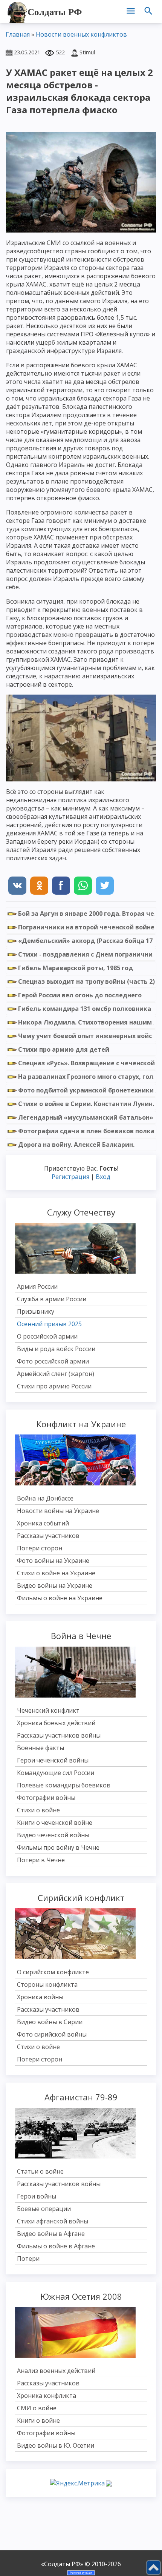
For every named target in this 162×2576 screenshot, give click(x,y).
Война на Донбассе (45, 1498)
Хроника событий (43, 1523)
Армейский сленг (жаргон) (56, 1374)
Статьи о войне (40, 2171)
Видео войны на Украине (55, 1585)
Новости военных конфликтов (81, 34)
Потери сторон (40, 1548)
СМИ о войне (37, 2408)
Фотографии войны (46, 1798)
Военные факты (40, 1748)
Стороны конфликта (47, 1984)
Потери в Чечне (41, 1860)
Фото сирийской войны (52, 2034)
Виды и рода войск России (56, 1349)
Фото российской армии (53, 1361)
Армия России (37, 1286)
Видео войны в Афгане (51, 2234)
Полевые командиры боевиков (64, 1785)
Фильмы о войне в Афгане (56, 2246)
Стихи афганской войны (53, 2221)
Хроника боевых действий (56, 1723)
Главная (18, 34)
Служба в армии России (52, 1299)
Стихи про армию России (54, 1386)
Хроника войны (40, 1997)
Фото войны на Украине (53, 1561)
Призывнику (36, 1311)
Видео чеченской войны (53, 1835)
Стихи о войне (38, 1810)
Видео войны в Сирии (50, 2022)
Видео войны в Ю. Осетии (56, 2445)
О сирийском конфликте (53, 1972)
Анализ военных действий (56, 2371)
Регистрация (70, 1177)
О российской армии (47, 1336)
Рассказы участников (48, 1536)
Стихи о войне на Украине (56, 1573)
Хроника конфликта (47, 2396)
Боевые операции (44, 2209)
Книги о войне (38, 2420)
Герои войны (37, 2196)
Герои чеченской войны (53, 1760)
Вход (103, 1177)
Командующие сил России (56, 1773)
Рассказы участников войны (59, 1735)
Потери (28, 2259)
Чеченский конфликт (48, 1710)
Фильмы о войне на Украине (60, 1598)
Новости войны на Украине (58, 1511)
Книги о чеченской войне (55, 1823)
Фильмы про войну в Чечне (58, 1847)
